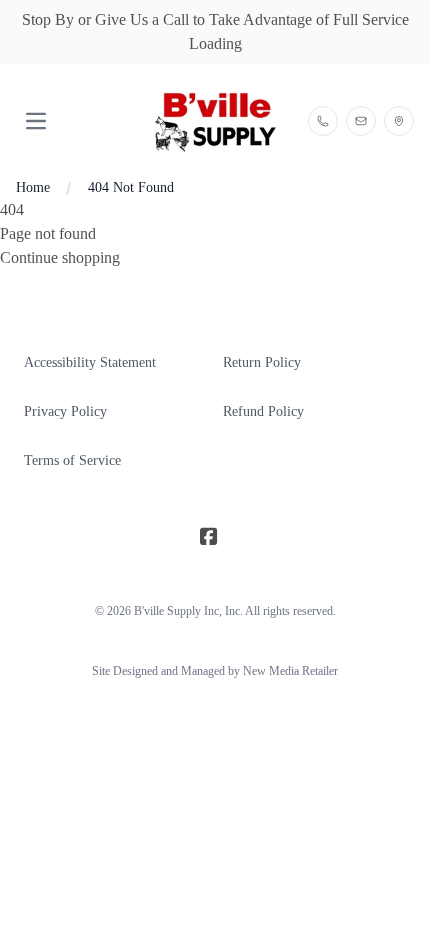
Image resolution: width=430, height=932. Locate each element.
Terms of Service (72, 460)
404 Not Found (131, 187)
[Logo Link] (215, 121)
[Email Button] (361, 121)
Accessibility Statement (90, 362)
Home (33, 187)
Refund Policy (263, 411)
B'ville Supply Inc (176, 611)
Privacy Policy (65, 411)
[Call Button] (323, 121)
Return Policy (262, 362)
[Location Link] (399, 121)
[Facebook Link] (209, 537)
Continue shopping (60, 257)
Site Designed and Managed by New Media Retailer (215, 671)
